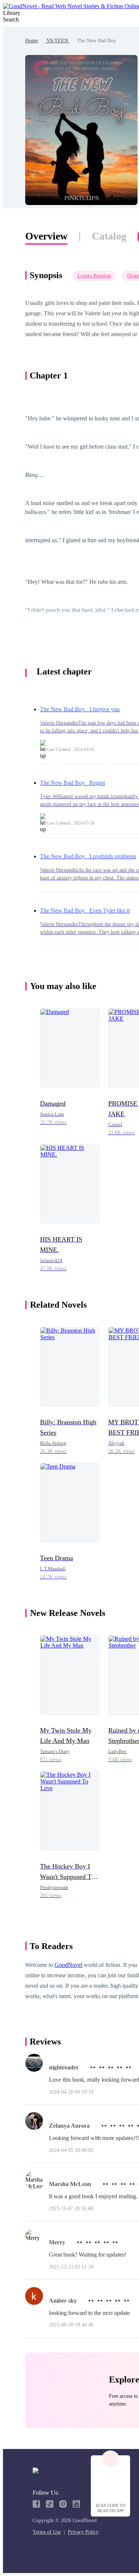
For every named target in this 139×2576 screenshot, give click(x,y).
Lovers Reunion (94, 276)
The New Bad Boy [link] (97, 41)
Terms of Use (47, 2532)
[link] (32, 41)
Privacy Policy (83, 2532)
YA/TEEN (57, 41)
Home (32, 41)
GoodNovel (68, 1965)
